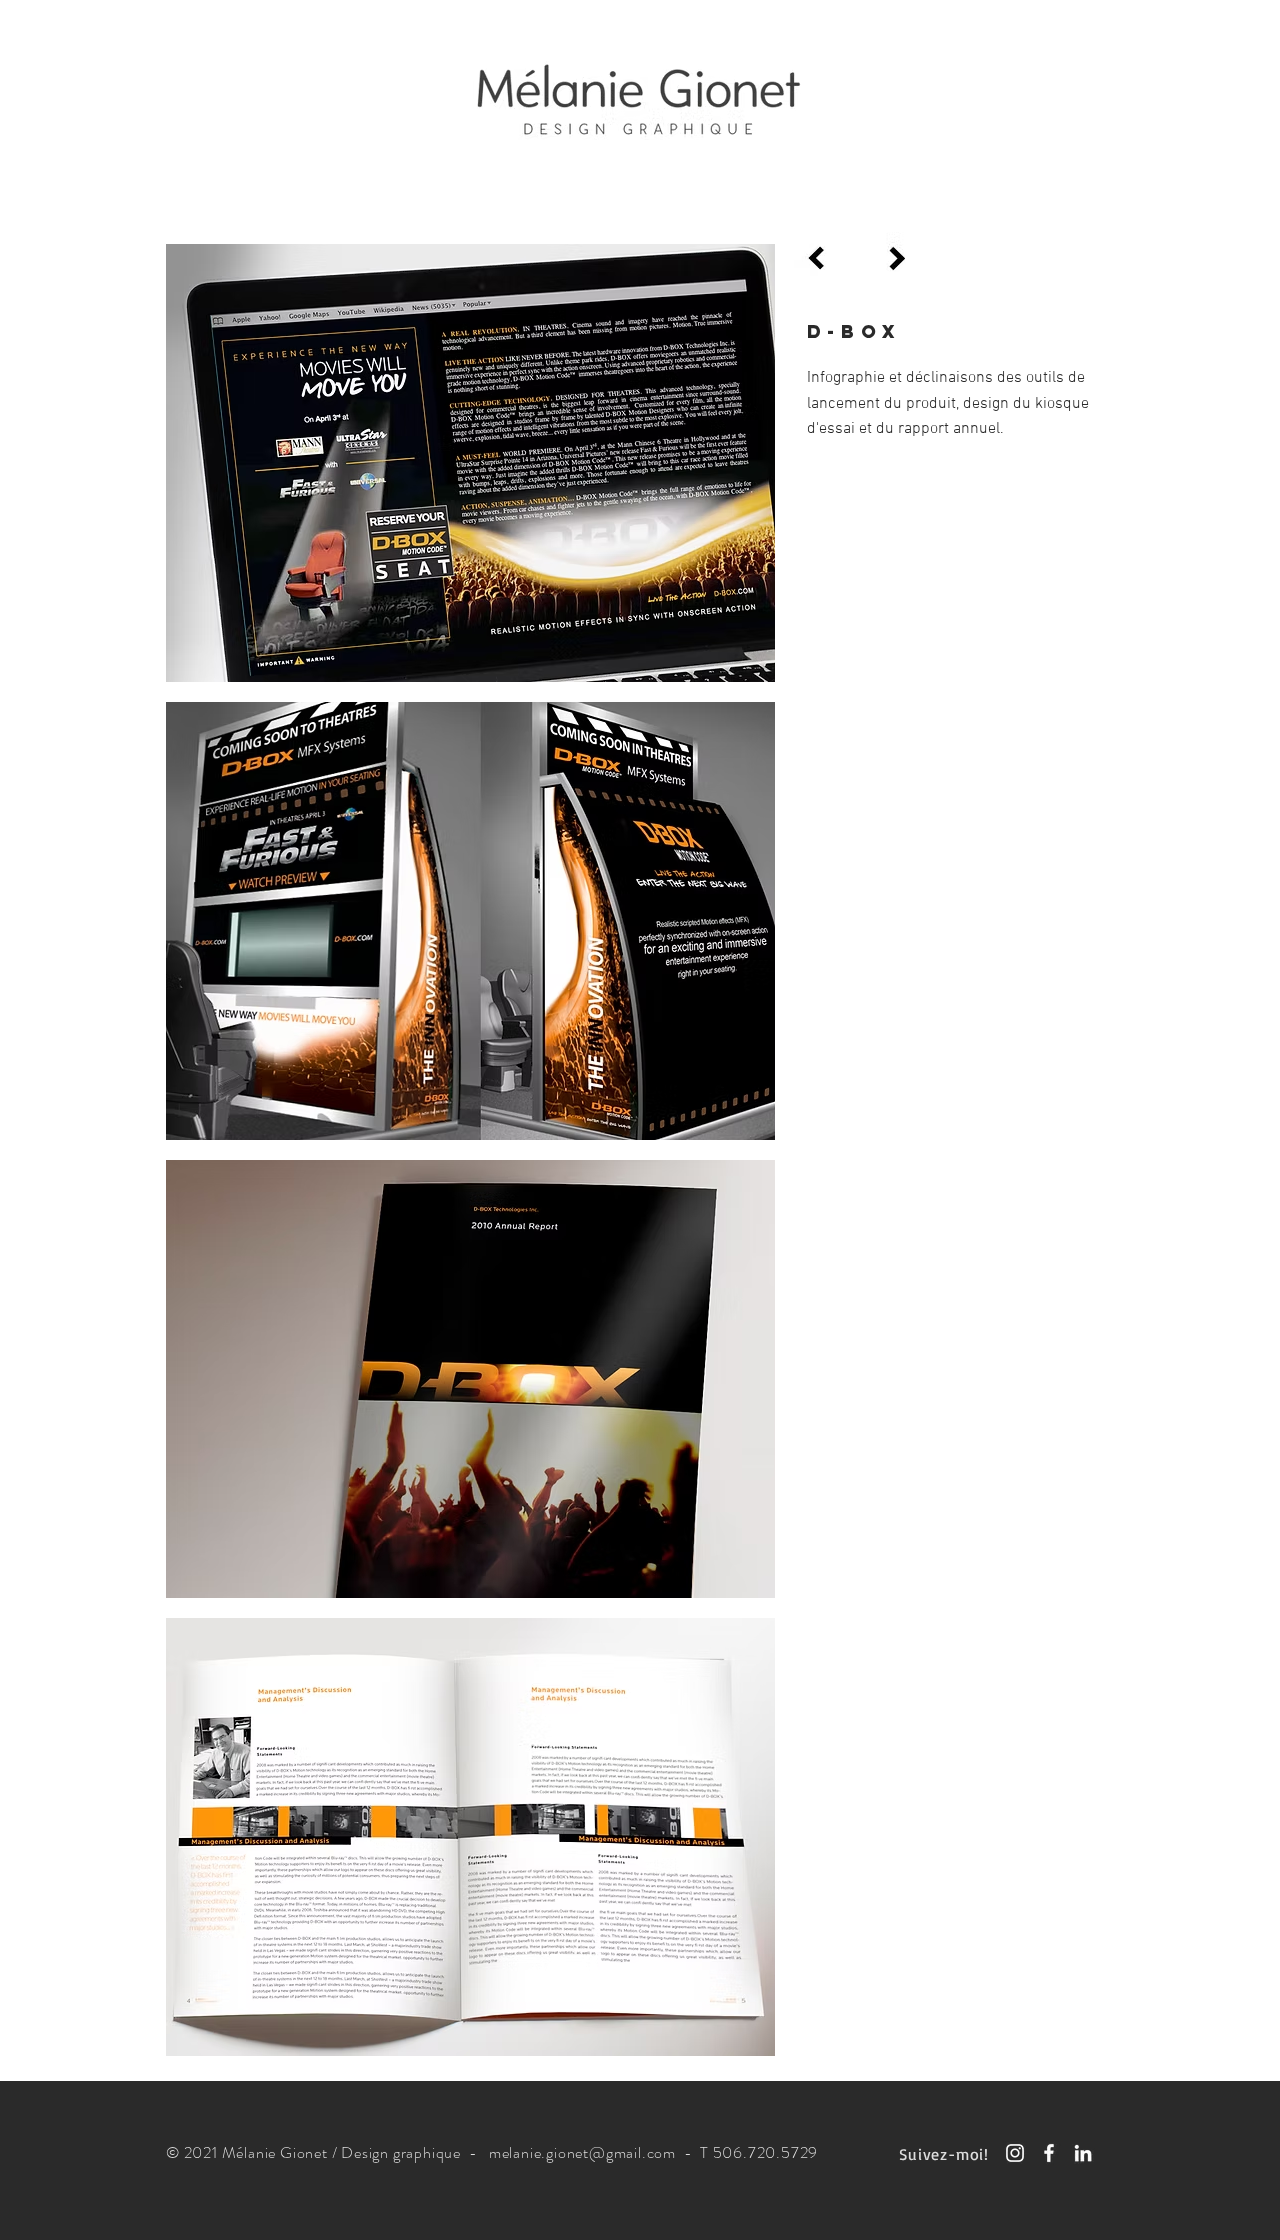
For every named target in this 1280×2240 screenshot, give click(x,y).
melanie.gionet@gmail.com (582, 2152)
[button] (470, 463)
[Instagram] (1015, 2153)
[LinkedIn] (1083, 2153)
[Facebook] (1049, 2153)
